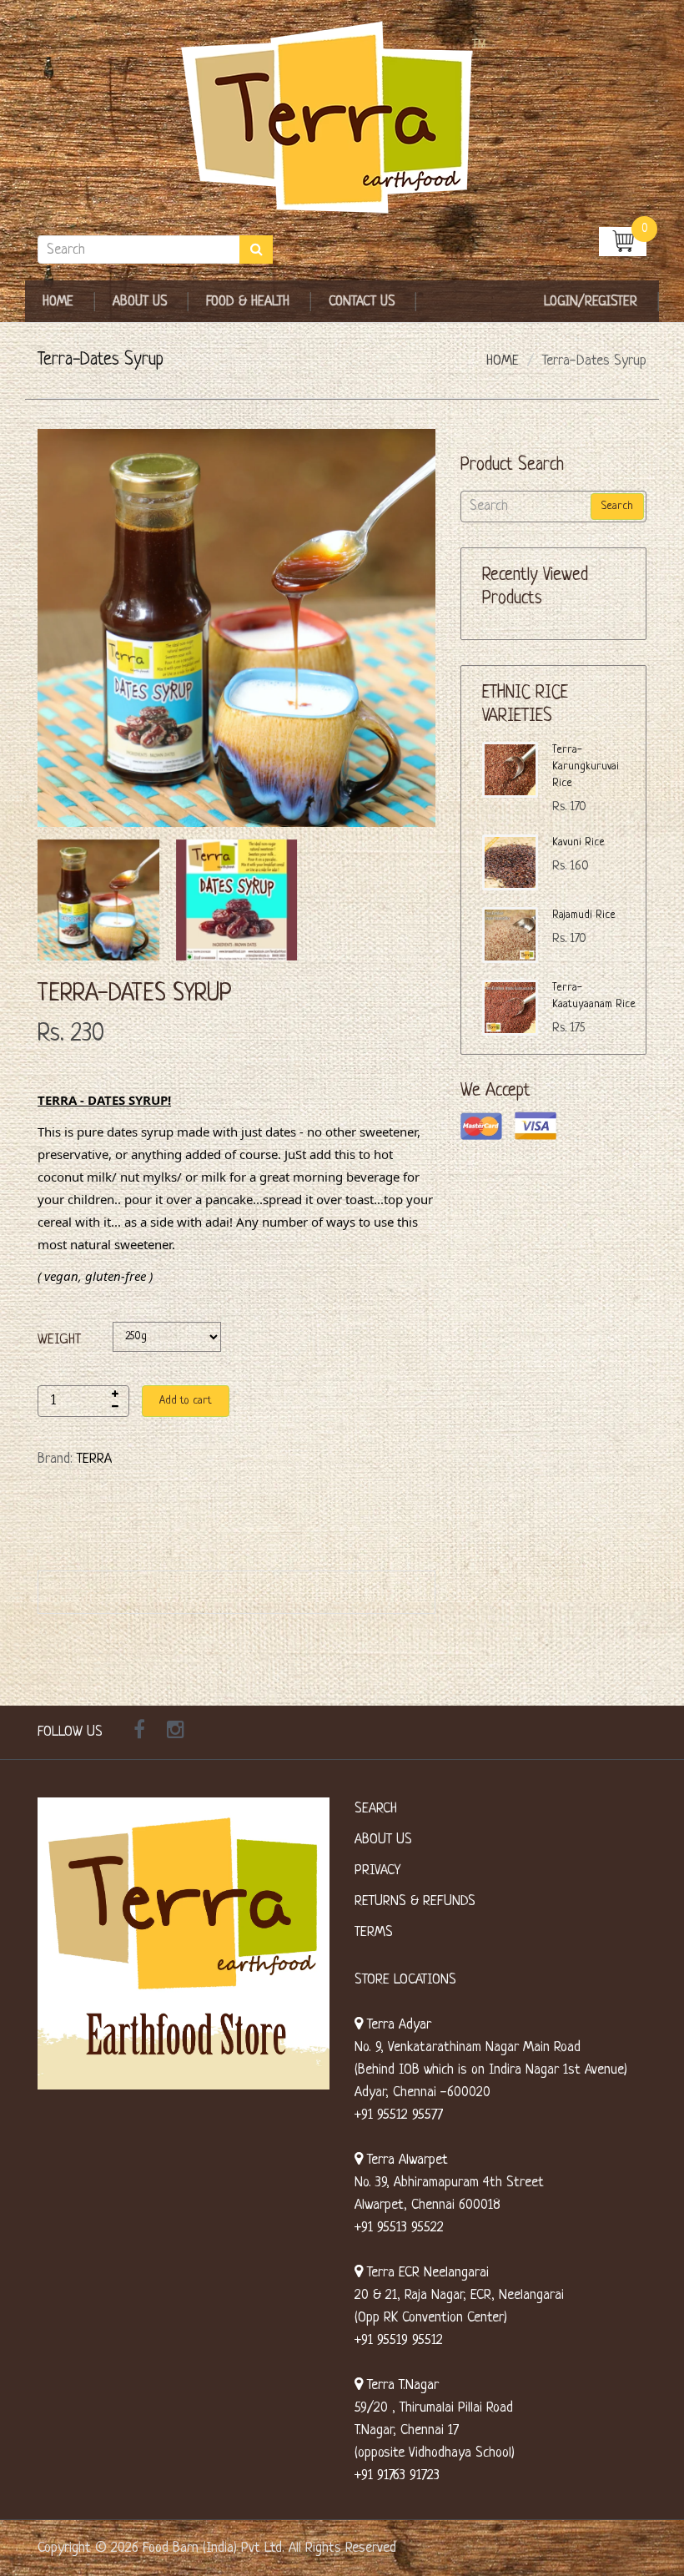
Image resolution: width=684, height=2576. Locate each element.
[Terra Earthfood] (342, 118)
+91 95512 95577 (399, 2115)
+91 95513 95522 (399, 2228)
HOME (503, 361)
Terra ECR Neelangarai (426, 2273)
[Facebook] (139, 1732)
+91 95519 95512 (399, 2340)
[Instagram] (176, 1732)
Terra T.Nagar (401, 2385)
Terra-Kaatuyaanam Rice (594, 996)
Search (617, 506)
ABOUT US (383, 1840)
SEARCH (376, 1809)
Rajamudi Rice (584, 915)
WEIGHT (59, 1340)
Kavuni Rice (578, 842)
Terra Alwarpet (405, 2160)
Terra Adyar (397, 2025)
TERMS (374, 1932)
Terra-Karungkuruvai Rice (586, 766)
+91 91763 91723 (397, 2475)
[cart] (623, 241)
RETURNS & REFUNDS (415, 1901)
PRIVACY (377, 1870)
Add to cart (186, 1401)
